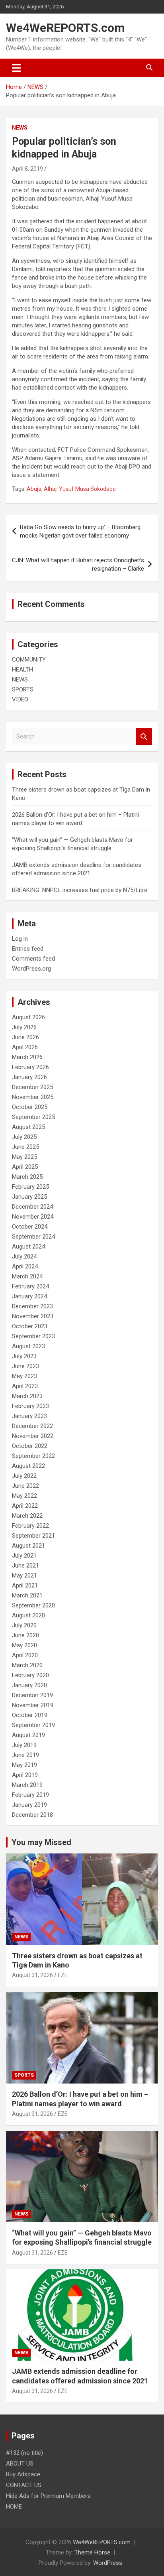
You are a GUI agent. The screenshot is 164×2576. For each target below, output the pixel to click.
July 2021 (24, 1556)
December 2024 (32, 1207)
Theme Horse (92, 2552)
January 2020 (29, 1685)
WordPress (108, 2563)
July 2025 (24, 1137)
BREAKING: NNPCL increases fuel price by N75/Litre (80, 890)
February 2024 (30, 1286)
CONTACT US (24, 2485)
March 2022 (27, 1516)
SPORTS (23, 689)
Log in (20, 939)
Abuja (34, 489)
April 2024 (25, 1266)
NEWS (20, 128)
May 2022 (24, 1496)
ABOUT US (20, 2464)
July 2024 (24, 1256)
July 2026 (24, 1027)
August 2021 (28, 1546)
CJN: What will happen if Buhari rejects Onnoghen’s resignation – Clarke (78, 564)
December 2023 (32, 1306)
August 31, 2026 (32, 1975)
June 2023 (25, 1366)
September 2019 (33, 1725)
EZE (63, 1975)
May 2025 (24, 1157)
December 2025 (32, 1087)
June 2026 (25, 1037)
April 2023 (25, 1386)
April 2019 (25, 1775)
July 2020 (24, 1625)
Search (144, 737)
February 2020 (30, 1675)
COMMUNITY (29, 660)
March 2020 (27, 1665)
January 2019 (29, 1805)
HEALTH (22, 670)
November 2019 (33, 1705)
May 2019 (24, 1765)
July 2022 (24, 1476)
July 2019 (24, 1745)
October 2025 (30, 1107)
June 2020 (25, 1635)
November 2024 (33, 1217)
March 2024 (27, 1276)
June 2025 (25, 1147)
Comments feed (33, 959)
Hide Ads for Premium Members (48, 2496)
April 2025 (25, 1167)
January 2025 (29, 1197)
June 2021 (25, 1566)
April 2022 (25, 1506)
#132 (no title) (24, 2453)
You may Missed (41, 1842)
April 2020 (25, 1655)
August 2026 (28, 1017)
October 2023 (30, 1326)
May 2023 (24, 1376)
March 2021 (27, 1595)
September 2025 (33, 1117)
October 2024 (30, 1227)
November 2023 (33, 1316)
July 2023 (24, 1356)
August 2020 (28, 1615)
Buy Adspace (23, 2474)
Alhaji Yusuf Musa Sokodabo (80, 489)
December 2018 (32, 1815)
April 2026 (25, 1047)
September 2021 (33, 1536)
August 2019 (28, 1735)
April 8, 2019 (27, 169)
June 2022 (25, 1486)
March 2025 (27, 1177)
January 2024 (29, 1296)
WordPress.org (31, 969)
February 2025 (30, 1187)
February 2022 (30, 1526)
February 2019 (30, 1795)
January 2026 (29, 1077)
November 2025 (33, 1097)
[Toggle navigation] (17, 68)
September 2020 (33, 1605)
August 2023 (28, 1346)
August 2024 (28, 1247)
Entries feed (28, 949)
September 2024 (33, 1237)
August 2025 (28, 1127)
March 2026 (27, 1057)
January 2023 (29, 1416)
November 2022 (33, 1436)
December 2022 (32, 1426)
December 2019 (32, 1695)
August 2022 (28, 1466)
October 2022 (30, 1446)
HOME (14, 2507)
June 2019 (25, 1755)
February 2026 (30, 1067)
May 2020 (24, 1645)
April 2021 (25, 1585)
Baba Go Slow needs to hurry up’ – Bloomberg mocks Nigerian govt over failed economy (80, 531)
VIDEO (20, 699)
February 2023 (30, 1406)
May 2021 (24, 1576)
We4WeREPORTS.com (65, 28)
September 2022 (33, 1456)
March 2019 (27, 1785)
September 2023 (33, 1336)
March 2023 (27, 1396)
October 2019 (30, 1715)
